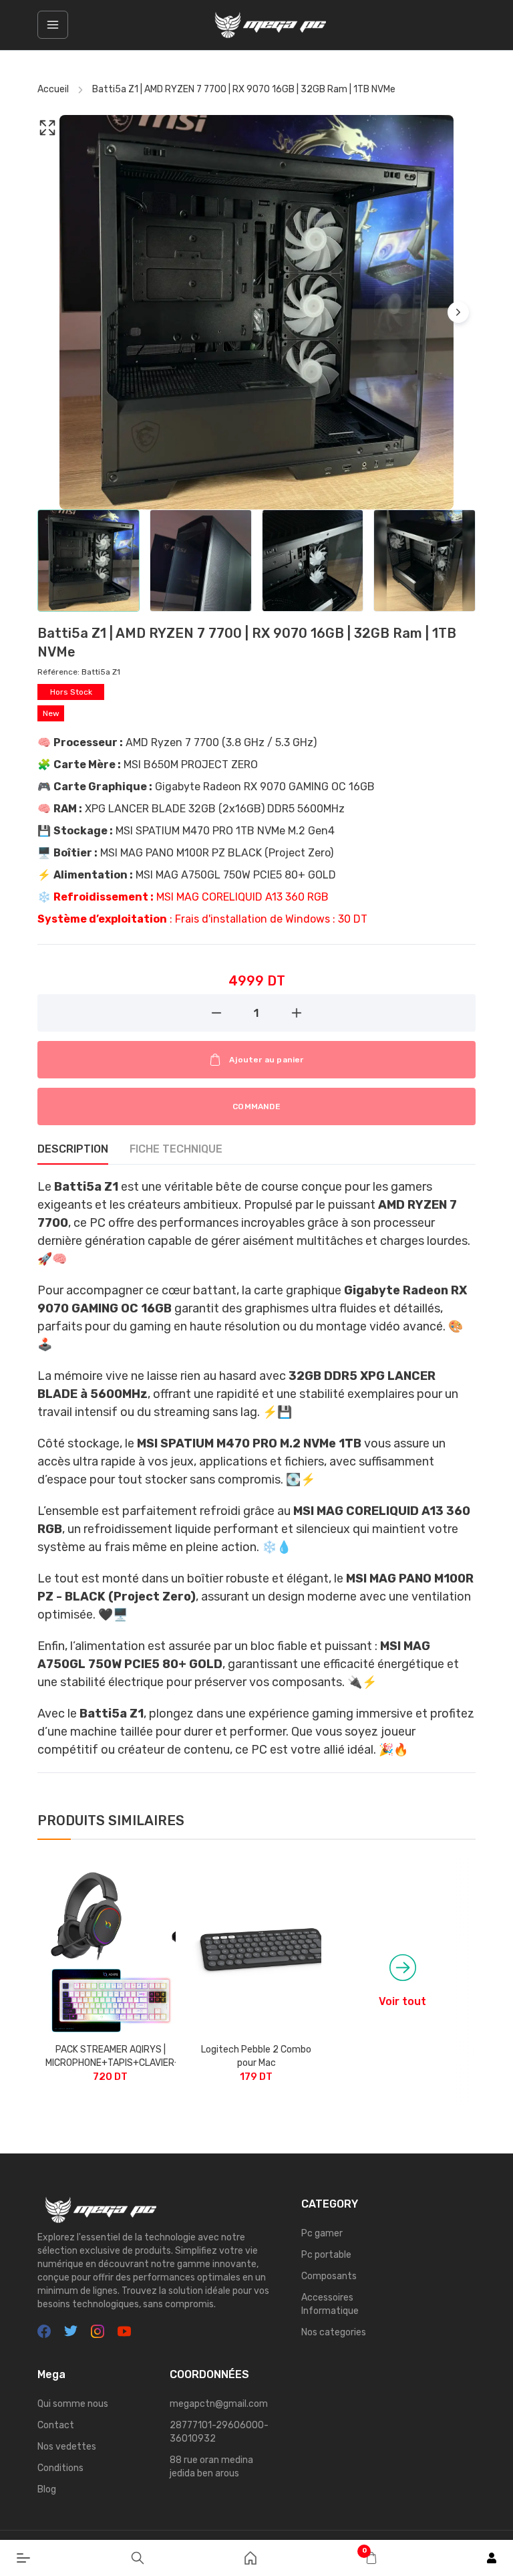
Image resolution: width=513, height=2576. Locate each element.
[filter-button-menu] (53, 25)
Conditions (60, 2468)
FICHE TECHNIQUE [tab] (176, 1149)
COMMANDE (256, 1106)
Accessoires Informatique (330, 2304)
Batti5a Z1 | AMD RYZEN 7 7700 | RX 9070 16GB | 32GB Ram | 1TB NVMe (244, 89)
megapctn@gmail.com (219, 2404)
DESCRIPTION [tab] (73, 1149)
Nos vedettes (67, 2447)
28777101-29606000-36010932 (219, 2432)
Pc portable (326, 2255)
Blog (47, 2489)
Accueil (53, 89)
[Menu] (23, 2558)
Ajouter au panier (266, 1060)
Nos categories (334, 2332)
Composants (329, 2276)
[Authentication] (492, 2558)
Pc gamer (322, 2233)
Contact (56, 2425)
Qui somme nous (73, 2404)
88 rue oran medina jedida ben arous (211, 2467)
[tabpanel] (256, 1484)
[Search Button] (138, 2558)
